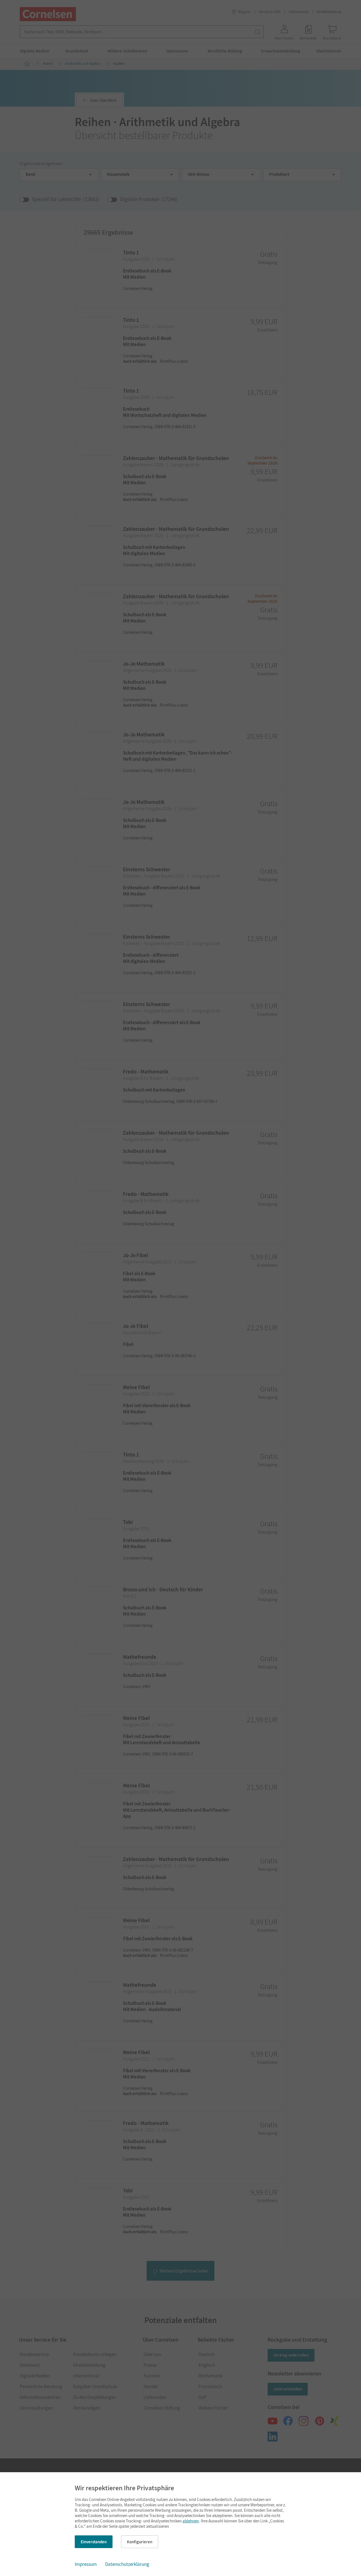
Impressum (86, 2564)
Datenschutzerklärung (127, 2564)
